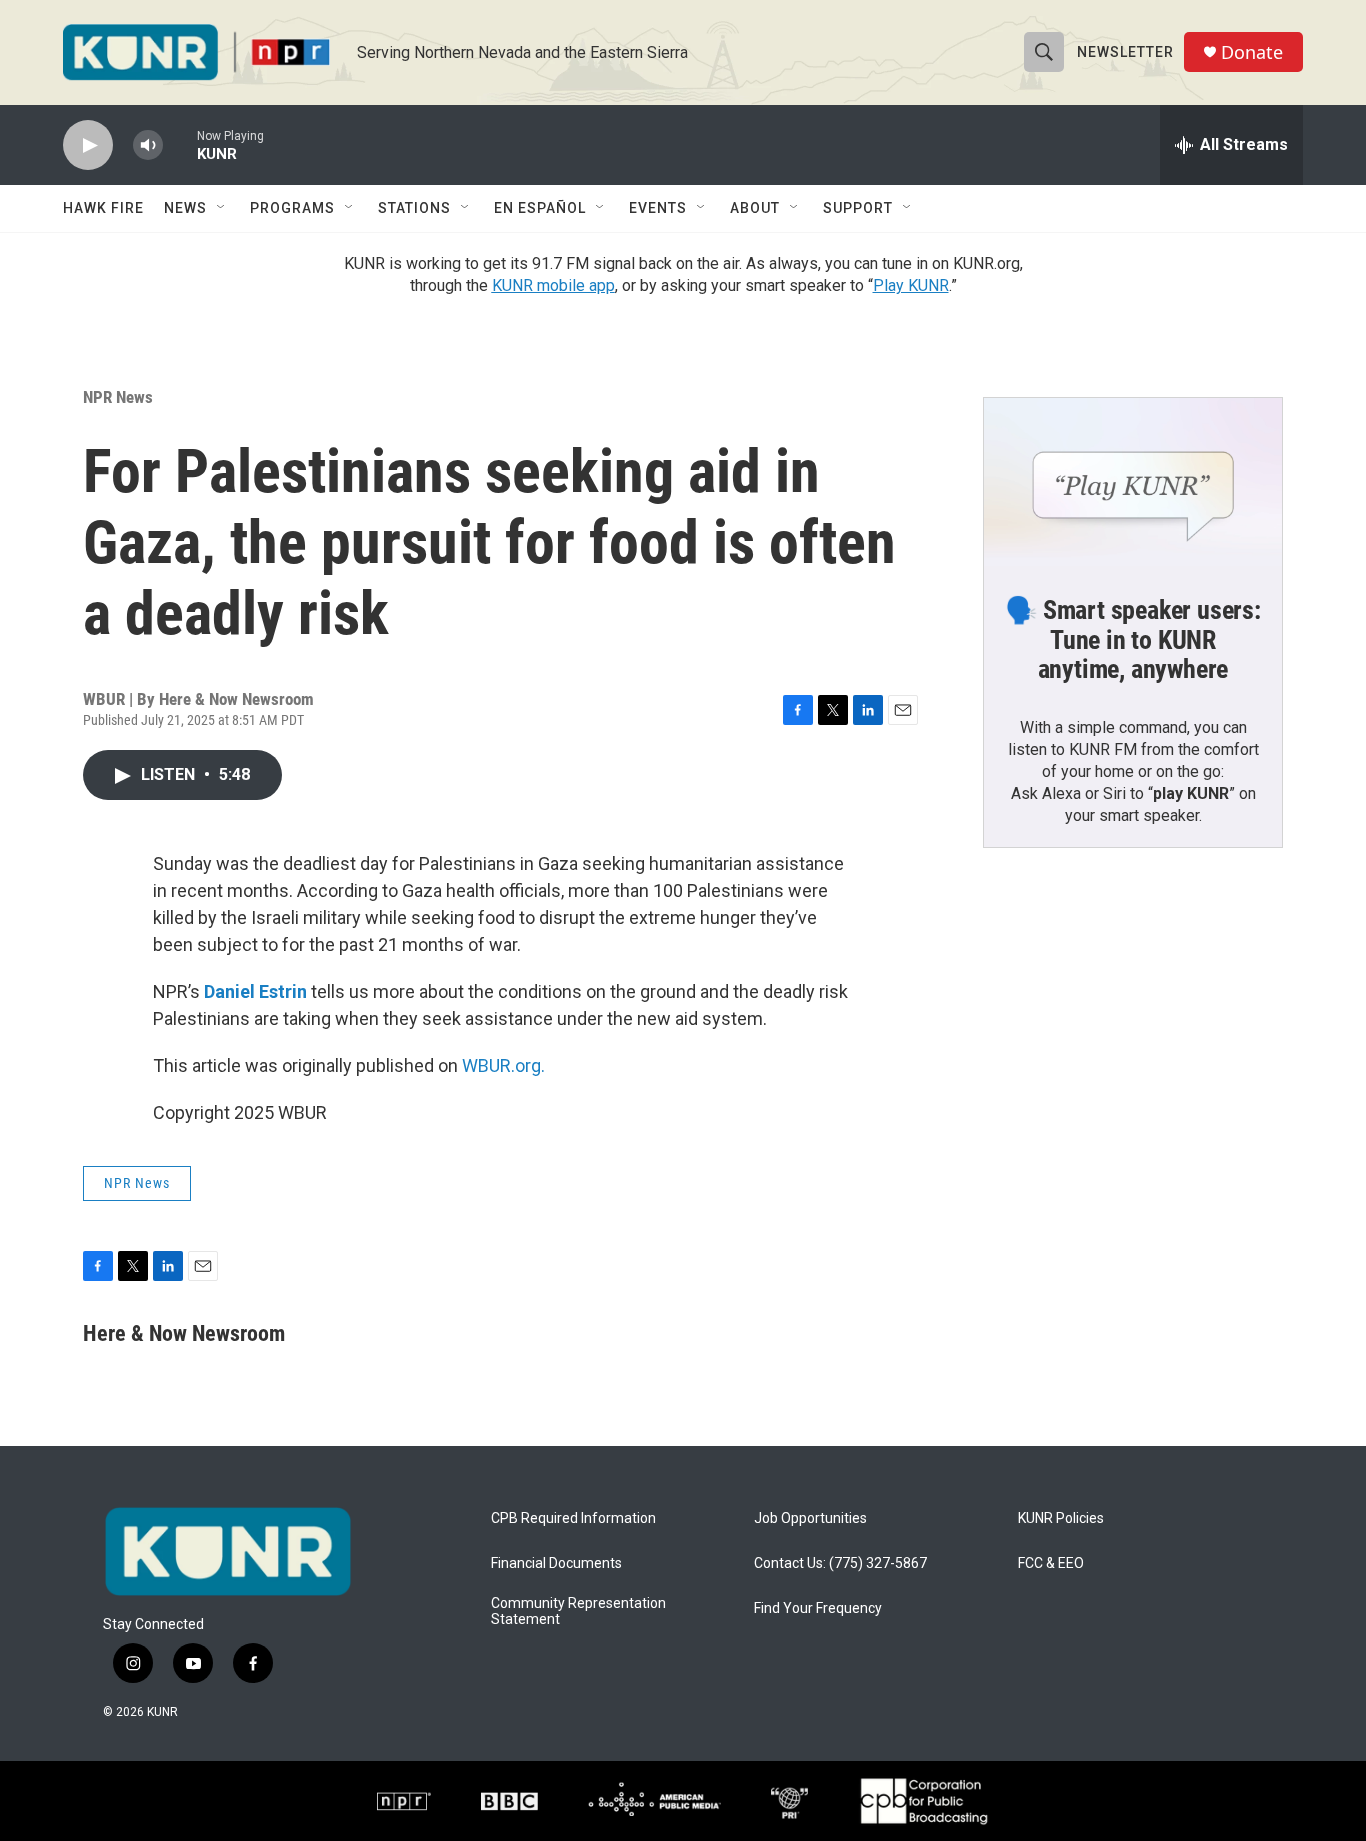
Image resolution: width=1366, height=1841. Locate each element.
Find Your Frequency (818, 1608)
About (755, 208)
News (185, 208)
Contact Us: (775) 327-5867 (840, 1563)
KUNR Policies (1061, 1518)
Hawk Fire (103, 208)
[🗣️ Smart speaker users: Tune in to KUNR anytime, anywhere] (1133, 482)
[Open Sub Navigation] (222, 208)
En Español (540, 208)
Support (858, 208)
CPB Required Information (573, 1518)
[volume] (148, 145)
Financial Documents (556, 1563)
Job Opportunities (810, 1518)
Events (658, 208)
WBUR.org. (503, 1065)
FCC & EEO (1051, 1563)
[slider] (180, 144)
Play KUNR (911, 285)
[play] (88, 145)
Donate (1252, 52)
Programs (292, 208)
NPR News (118, 397)
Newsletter (1125, 52)
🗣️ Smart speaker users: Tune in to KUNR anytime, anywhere (1133, 640)
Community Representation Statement (578, 1611)
